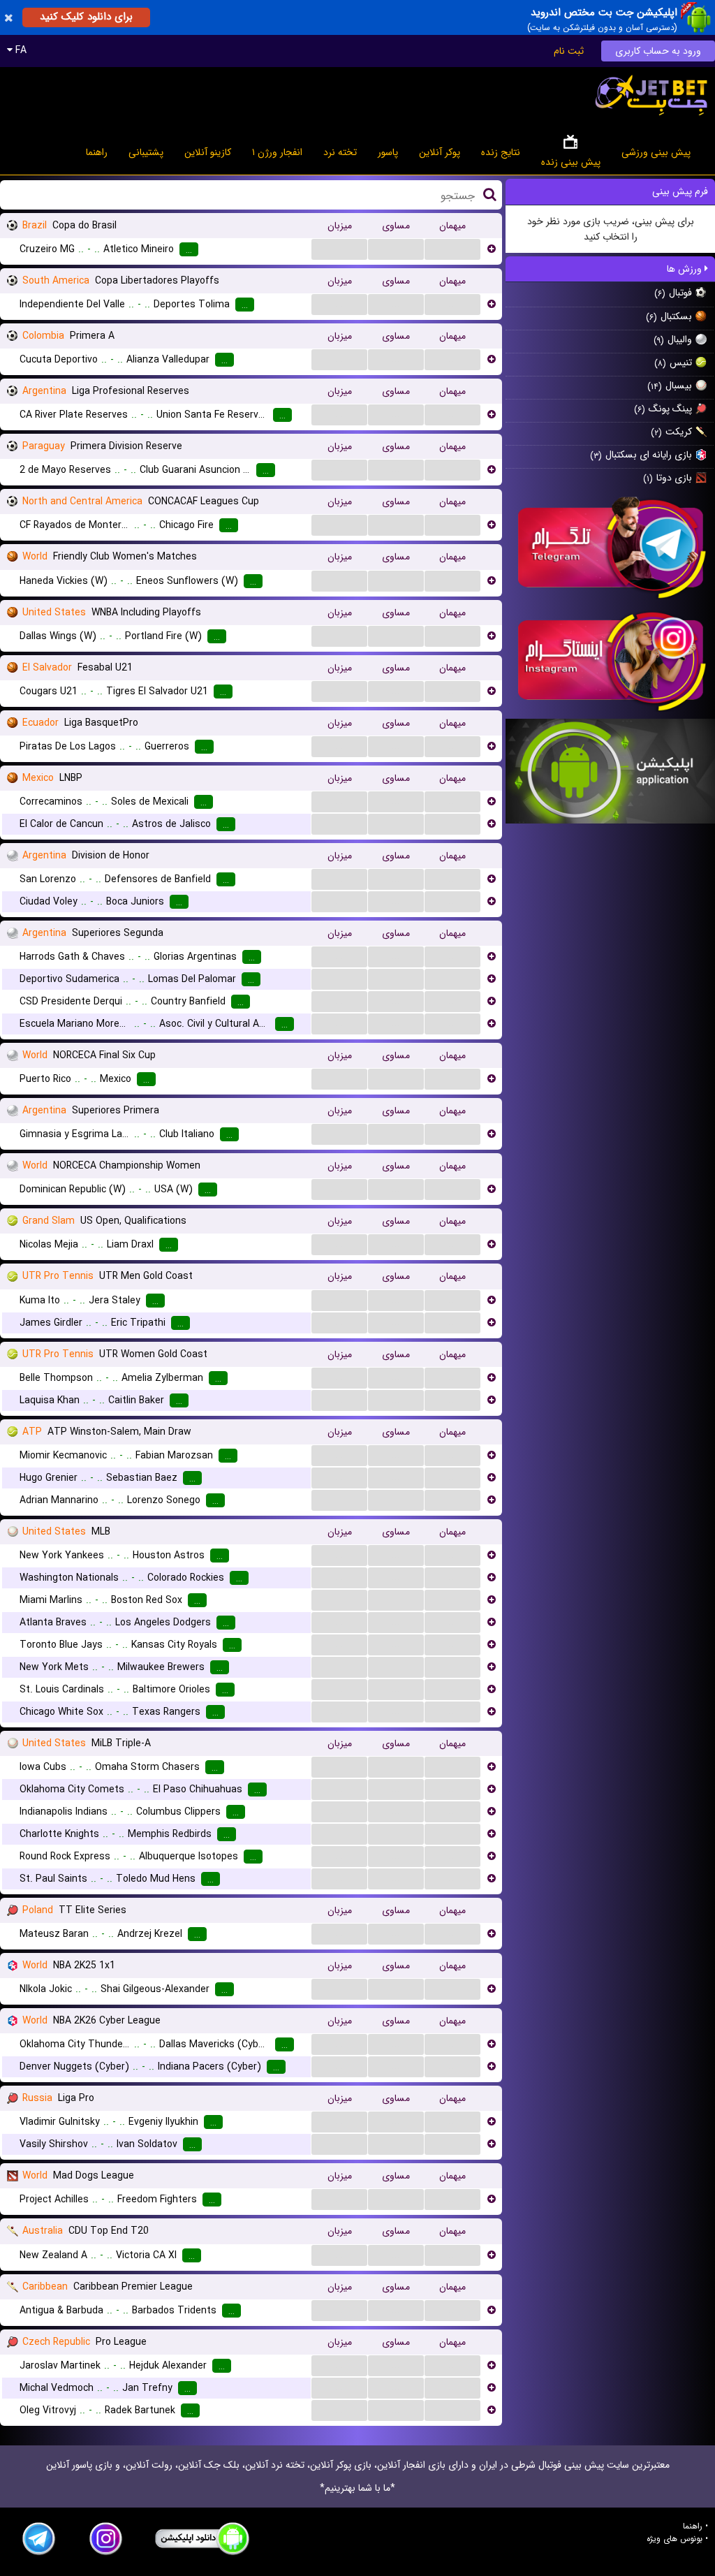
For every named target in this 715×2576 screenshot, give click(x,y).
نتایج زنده (501, 152)
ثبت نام (569, 51)
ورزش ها (686, 269)
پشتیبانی (146, 152)
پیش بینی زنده (571, 162)
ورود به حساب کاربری (658, 51)
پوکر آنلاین (440, 152)
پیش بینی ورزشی (656, 152)
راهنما (97, 152)
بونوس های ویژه (675, 2539)
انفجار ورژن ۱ (277, 152)
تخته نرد (340, 152)
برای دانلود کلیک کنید (86, 17)
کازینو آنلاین (208, 152)
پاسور (388, 152)
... (339, 249)
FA (20, 50)
